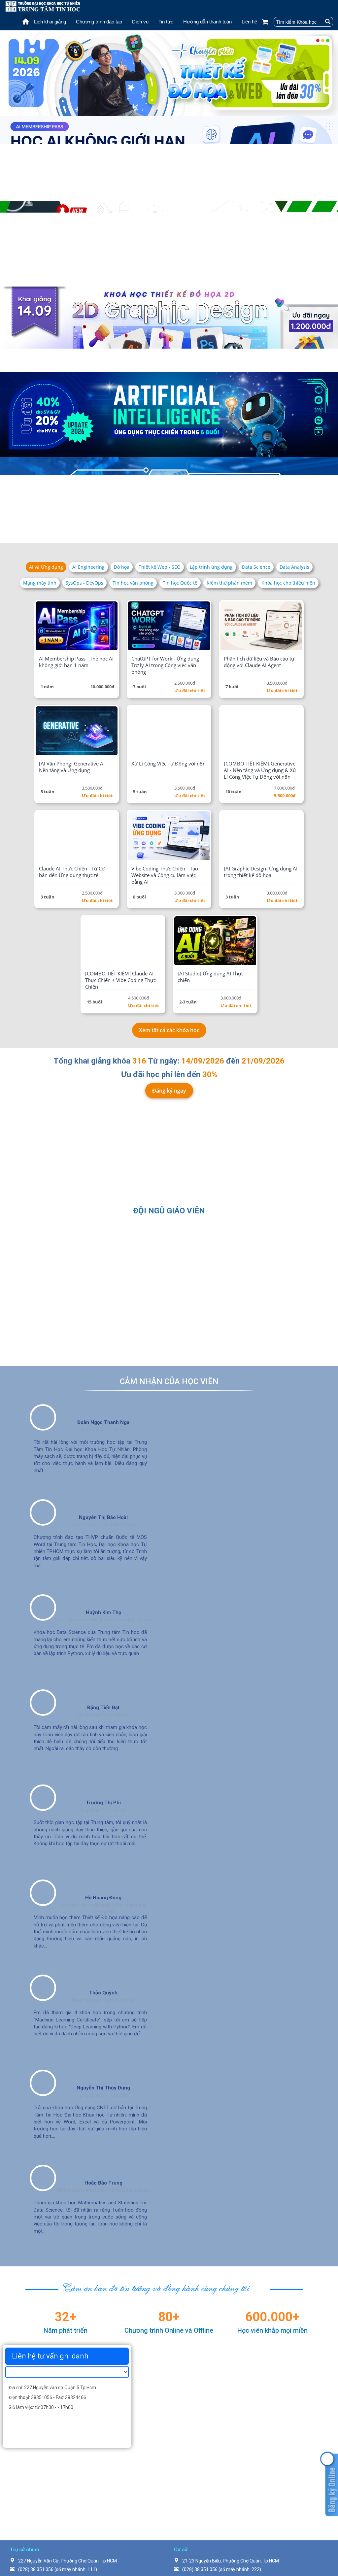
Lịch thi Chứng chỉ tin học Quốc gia (169, 1340)
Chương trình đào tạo (99, 22)
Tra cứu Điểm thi (58, 1334)
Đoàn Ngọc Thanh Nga (103, 1593)
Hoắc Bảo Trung (103, 2354)
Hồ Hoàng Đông (103, 2069)
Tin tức (166, 22)
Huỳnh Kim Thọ (103, 1783)
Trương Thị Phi (103, 1974)
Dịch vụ (140, 22)
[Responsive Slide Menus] (43, 6)
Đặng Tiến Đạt (103, 1879)
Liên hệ (249, 22)
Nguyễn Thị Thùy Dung (103, 2259)
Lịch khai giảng (50, 22)
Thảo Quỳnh (103, 2164)
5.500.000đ (285, 966)
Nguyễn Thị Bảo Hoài (103, 1688)
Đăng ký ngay (169, 1261)
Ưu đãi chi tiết (190, 861)
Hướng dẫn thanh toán (207, 22)
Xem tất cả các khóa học (169, 1201)
